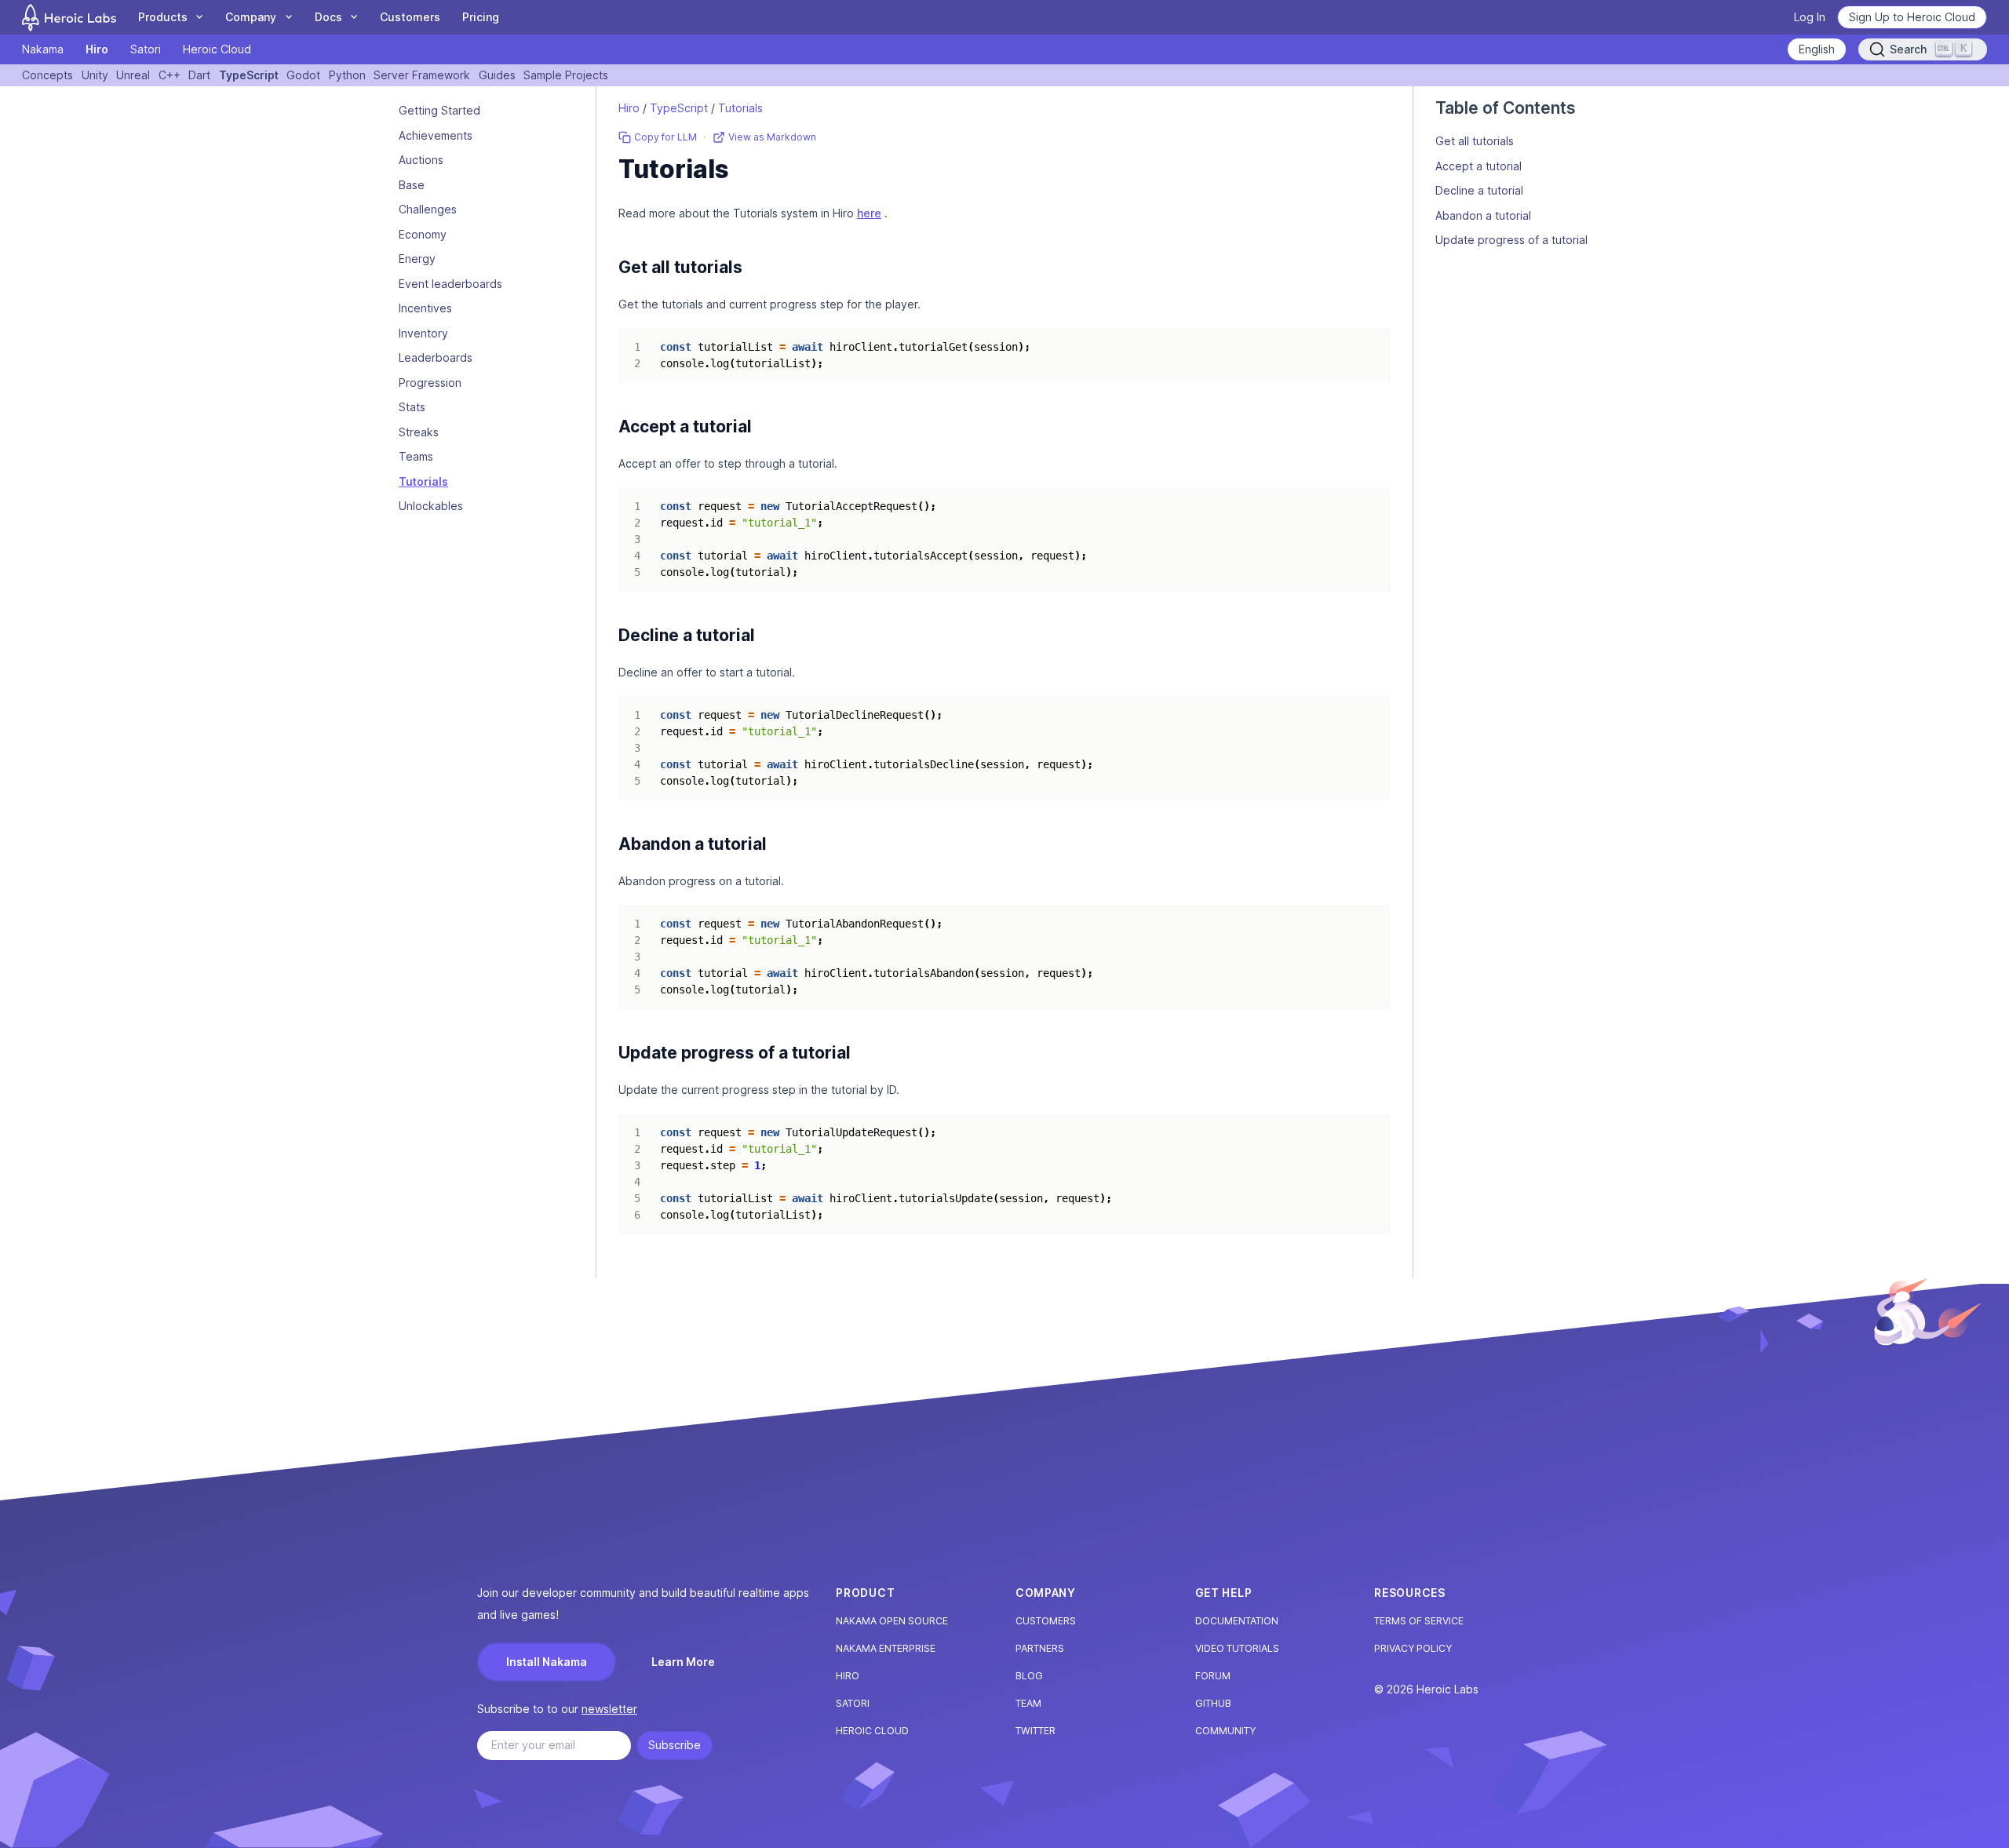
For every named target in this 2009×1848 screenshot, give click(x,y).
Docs (328, 17)
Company (251, 17)
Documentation (1237, 1621)
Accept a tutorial (1478, 166)
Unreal (133, 75)
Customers (410, 17)
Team (1028, 1703)
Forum (1213, 1676)
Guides (497, 75)
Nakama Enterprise (886, 1648)
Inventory (423, 333)
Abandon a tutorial (1483, 215)
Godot (303, 75)
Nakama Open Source (892, 1621)
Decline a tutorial (1479, 190)
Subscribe (675, 1745)
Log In (1810, 17)
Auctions (421, 160)
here (869, 213)
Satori (146, 49)
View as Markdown (772, 137)
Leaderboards (436, 358)
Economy (423, 234)
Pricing (481, 17)
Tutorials (423, 481)
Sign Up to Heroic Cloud (1912, 17)
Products (163, 17)
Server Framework (422, 75)
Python (347, 75)
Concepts (47, 75)
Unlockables (431, 507)
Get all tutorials (1475, 141)
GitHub (1213, 1703)
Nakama (43, 49)
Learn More (683, 1662)
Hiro (97, 49)
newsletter (609, 1709)
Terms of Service (1419, 1621)
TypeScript (249, 75)
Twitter (1035, 1731)
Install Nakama (547, 1662)
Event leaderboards (450, 284)
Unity (95, 75)
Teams (416, 457)
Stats (412, 408)
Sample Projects (566, 75)
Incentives (425, 309)
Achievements (436, 135)
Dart (199, 75)
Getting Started (439, 111)
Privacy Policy (1413, 1648)
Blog (1029, 1676)
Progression (430, 383)
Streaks (419, 432)
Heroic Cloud (217, 49)
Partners (1040, 1648)
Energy (417, 259)
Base (412, 185)
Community (1225, 1731)
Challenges (428, 210)
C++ (170, 75)
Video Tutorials (1237, 1648)
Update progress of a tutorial (1511, 240)
